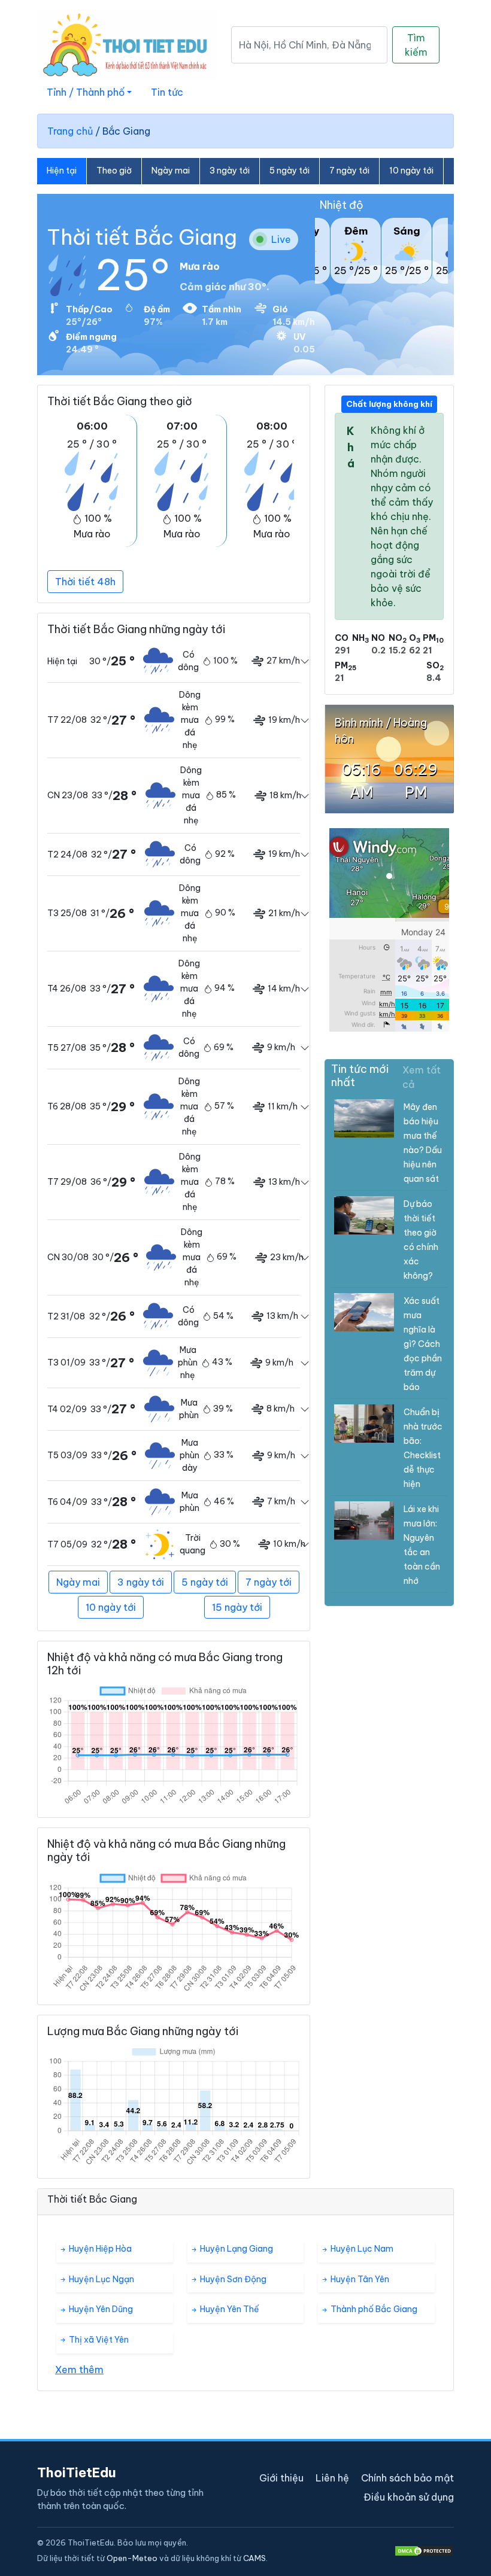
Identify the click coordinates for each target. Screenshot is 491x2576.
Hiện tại (62, 171)
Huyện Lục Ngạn (101, 2279)
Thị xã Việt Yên (98, 2340)
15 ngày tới (237, 1607)
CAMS (254, 2558)
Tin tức (167, 92)
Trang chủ (70, 131)
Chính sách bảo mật (407, 2478)
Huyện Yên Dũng (100, 2309)
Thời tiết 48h (85, 582)
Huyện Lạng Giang (236, 2249)
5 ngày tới (290, 171)
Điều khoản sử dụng (409, 2497)
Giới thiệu (281, 2478)
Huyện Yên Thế (229, 2309)
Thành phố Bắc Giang (373, 2309)
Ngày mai (171, 171)
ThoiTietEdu (77, 2472)
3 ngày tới (230, 171)
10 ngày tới (411, 171)
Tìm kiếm (416, 45)
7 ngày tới (349, 171)
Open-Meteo (132, 2558)
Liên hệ (332, 2478)
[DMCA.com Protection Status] (424, 2551)
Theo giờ (114, 171)
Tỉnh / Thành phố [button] (86, 92)
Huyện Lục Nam (361, 2249)
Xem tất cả (422, 1077)
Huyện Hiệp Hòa (99, 2249)
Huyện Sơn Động (232, 2279)
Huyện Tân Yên (359, 2279)
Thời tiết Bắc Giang (142, 237)
